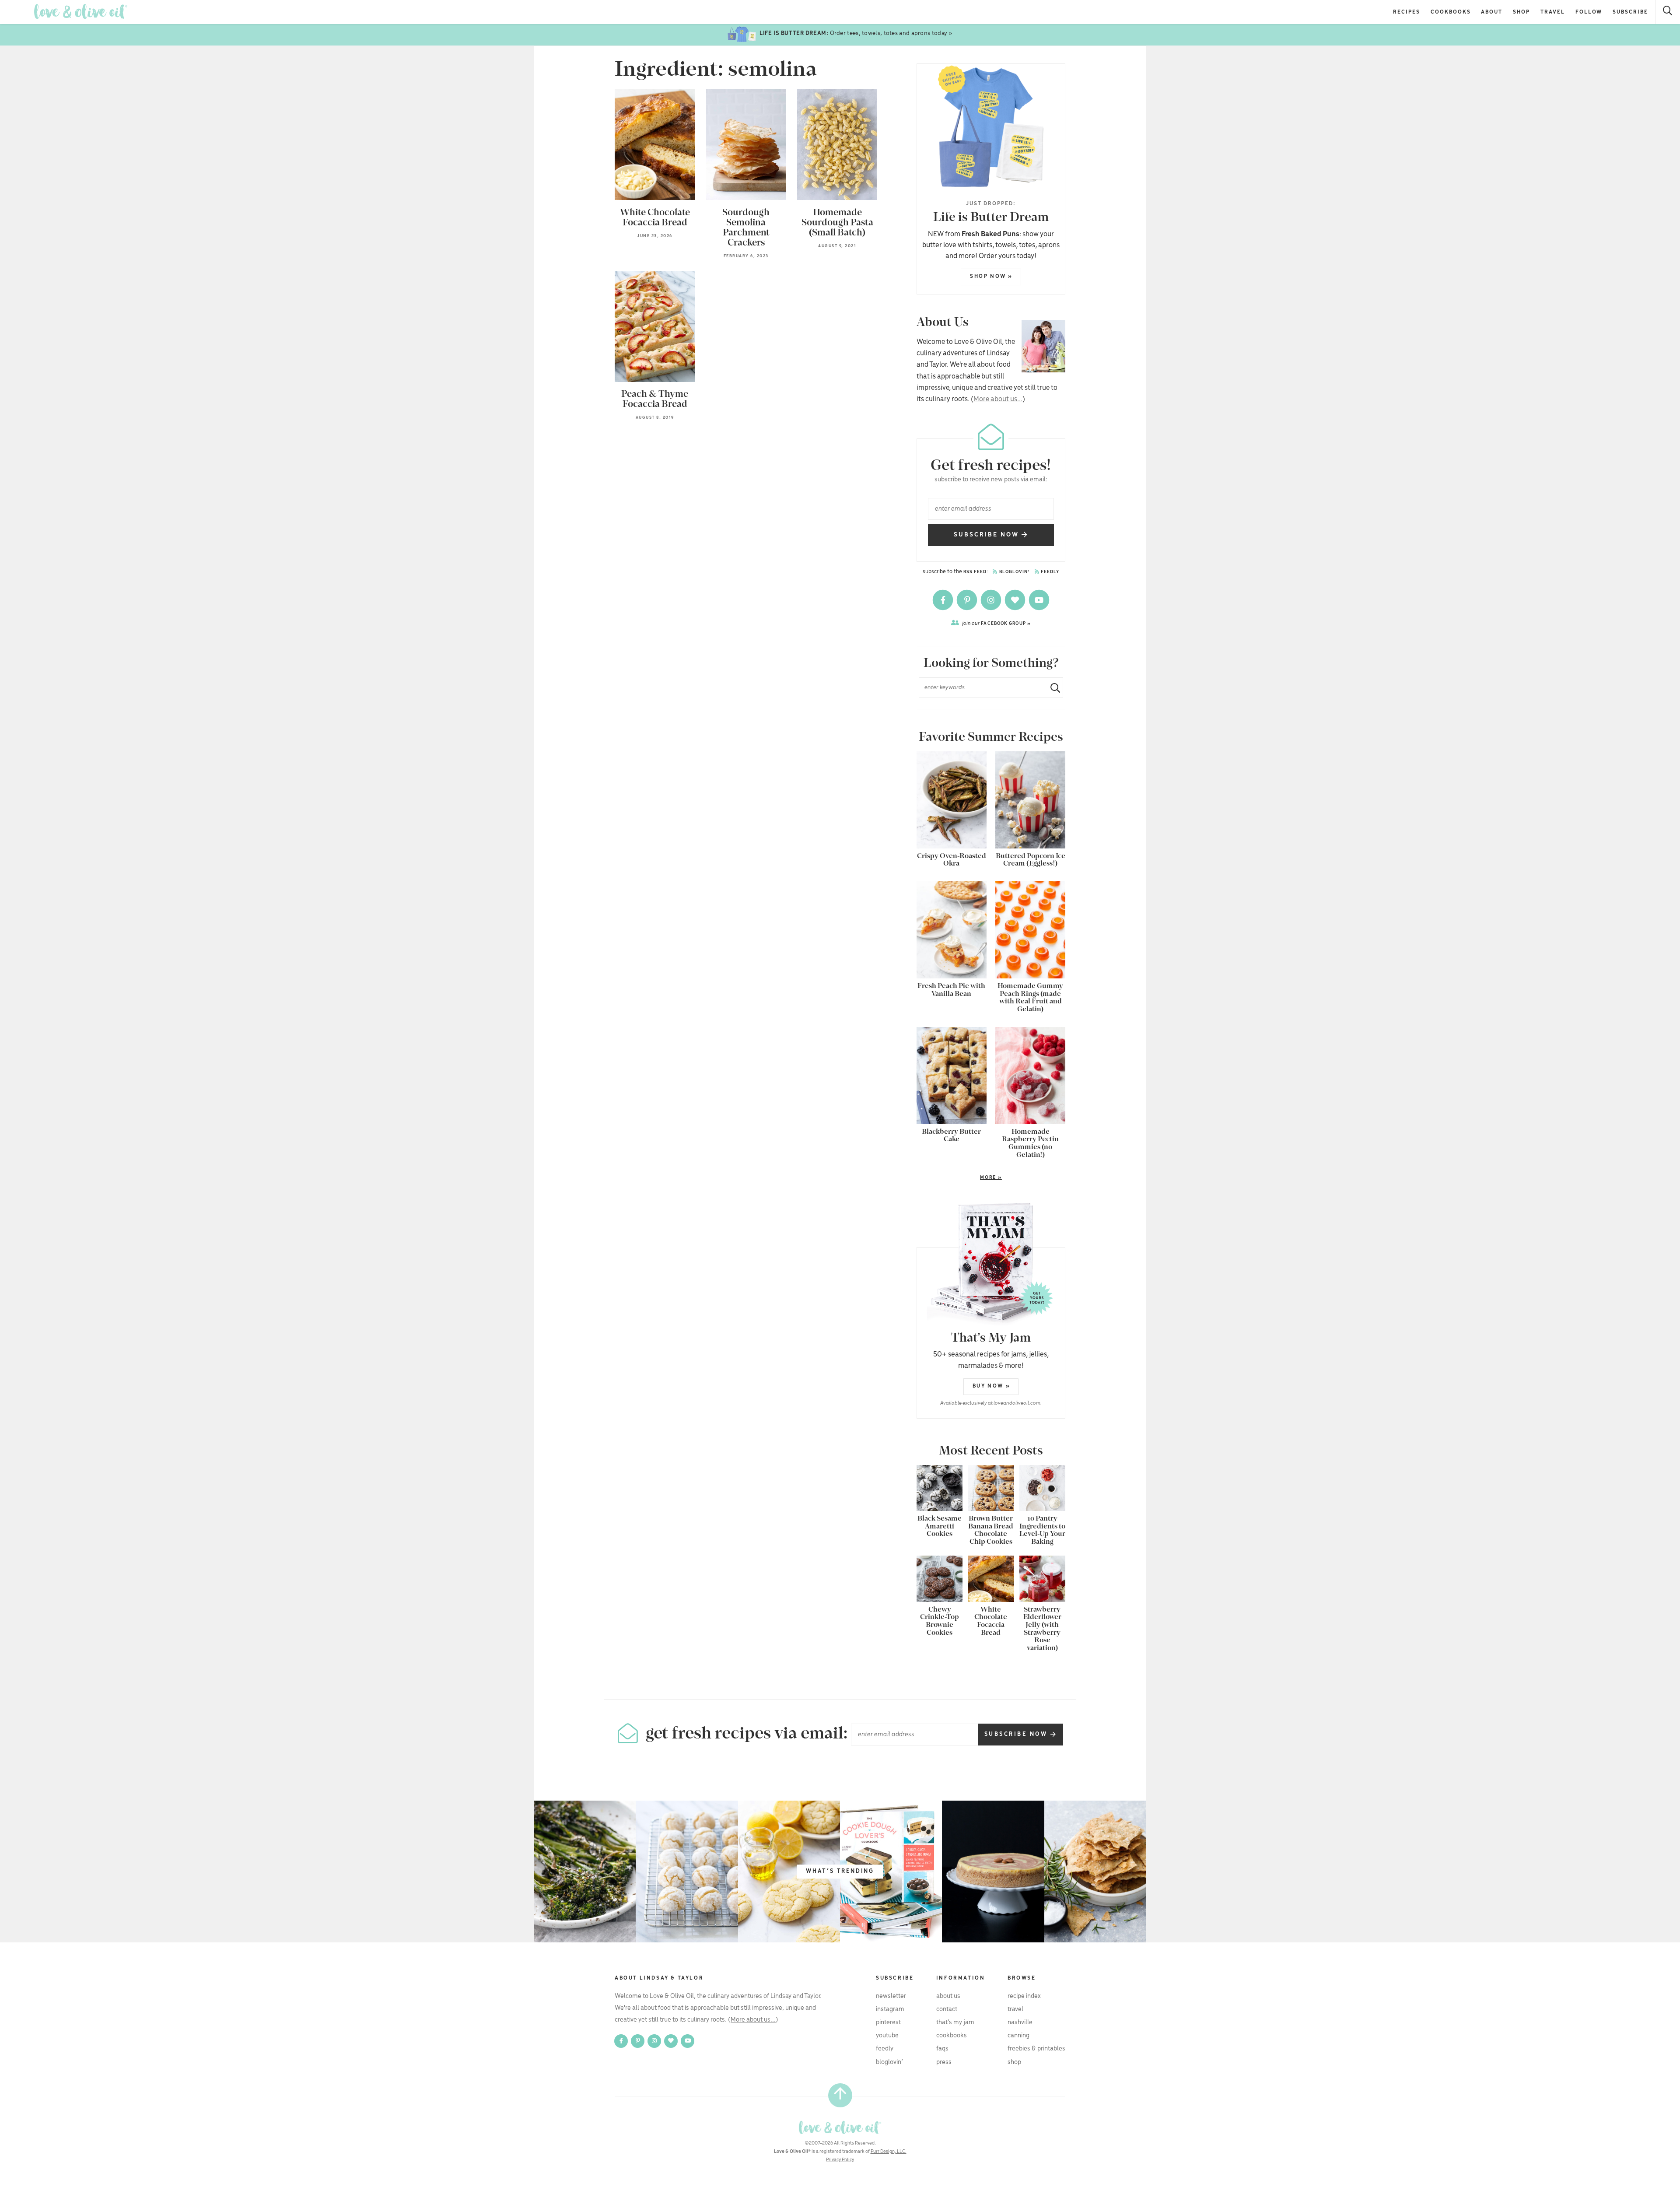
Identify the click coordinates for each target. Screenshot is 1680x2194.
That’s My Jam (955, 2022)
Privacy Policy (840, 2160)
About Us (948, 1996)
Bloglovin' (1014, 572)
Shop (1521, 12)
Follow (1589, 12)
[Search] (1668, 12)
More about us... (998, 399)
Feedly (1050, 572)
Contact (947, 2009)
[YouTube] (1039, 600)
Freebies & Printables (1036, 2049)
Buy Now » (991, 1386)
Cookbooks (1451, 12)
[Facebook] (943, 600)
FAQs (942, 2049)
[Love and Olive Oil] (81, 12)
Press (944, 2062)
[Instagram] (992, 600)
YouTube (887, 2036)
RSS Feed (975, 572)
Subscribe (1630, 12)
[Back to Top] (840, 2095)
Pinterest (888, 2022)
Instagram (890, 2009)
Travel (1553, 12)
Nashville (1020, 2022)
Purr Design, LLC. (889, 2152)
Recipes (1407, 12)
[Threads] (1016, 600)
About (1492, 12)
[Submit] (1052, 688)
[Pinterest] (968, 600)
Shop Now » (991, 276)
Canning (1018, 2036)
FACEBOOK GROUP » (996, 623)
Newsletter (891, 1996)
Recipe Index (1024, 1996)
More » (959, 1178)
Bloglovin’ (889, 2062)
